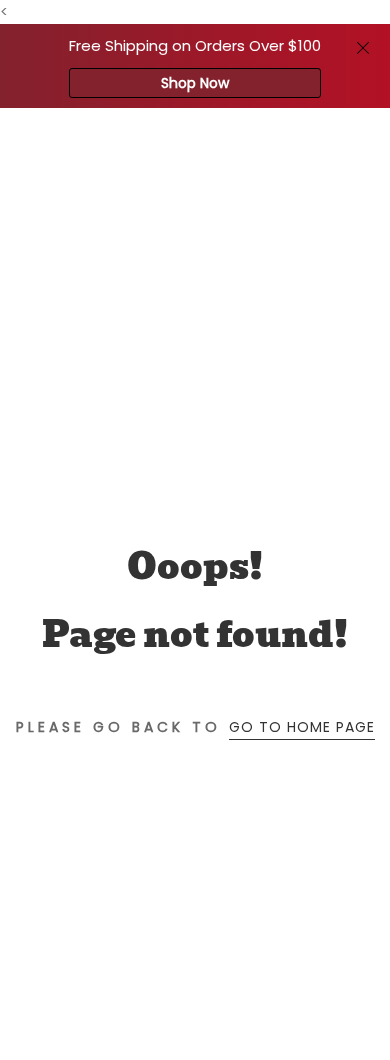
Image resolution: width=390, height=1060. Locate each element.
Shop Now (195, 83)
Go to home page (302, 727)
